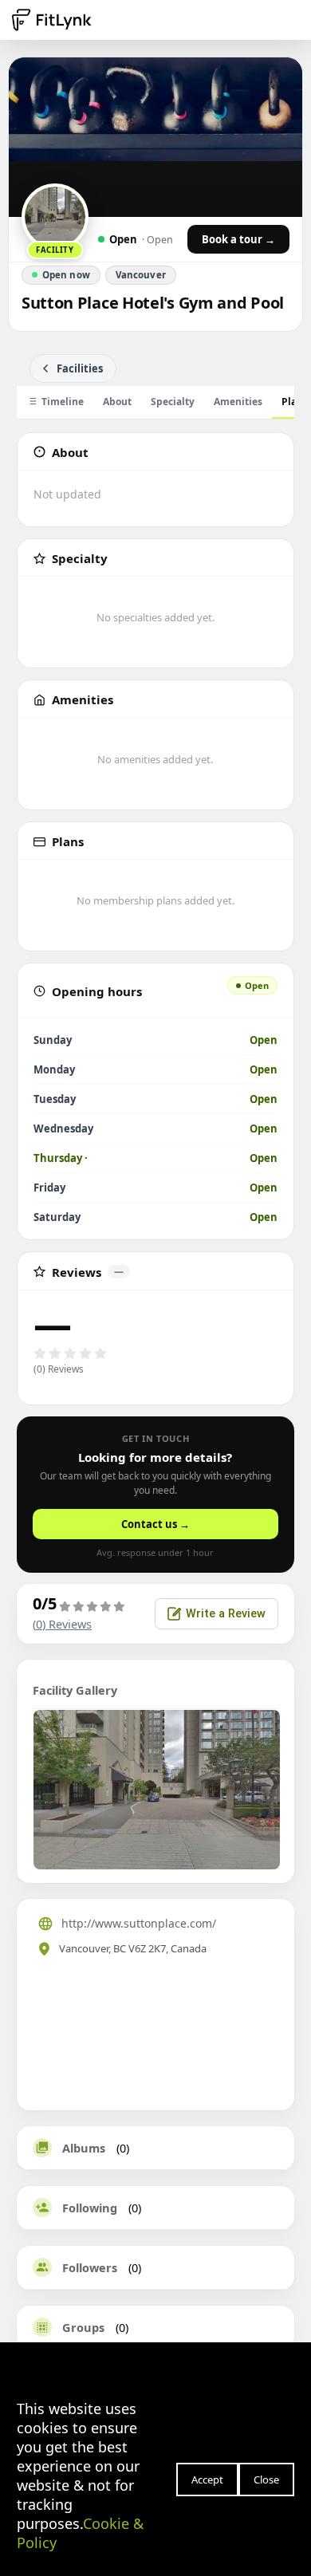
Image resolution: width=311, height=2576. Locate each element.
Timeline (63, 402)
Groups (83, 2327)
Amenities (238, 402)
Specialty (173, 402)
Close (266, 2479)
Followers (90, 2267)
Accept (207, 2479)
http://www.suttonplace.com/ (139, 1923)
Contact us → (155, 1524)
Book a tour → (238, 239)
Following (90, 2208)
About (117, 402)
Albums (84, 2148)
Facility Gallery (75, 1690)
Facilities (80, 368)
